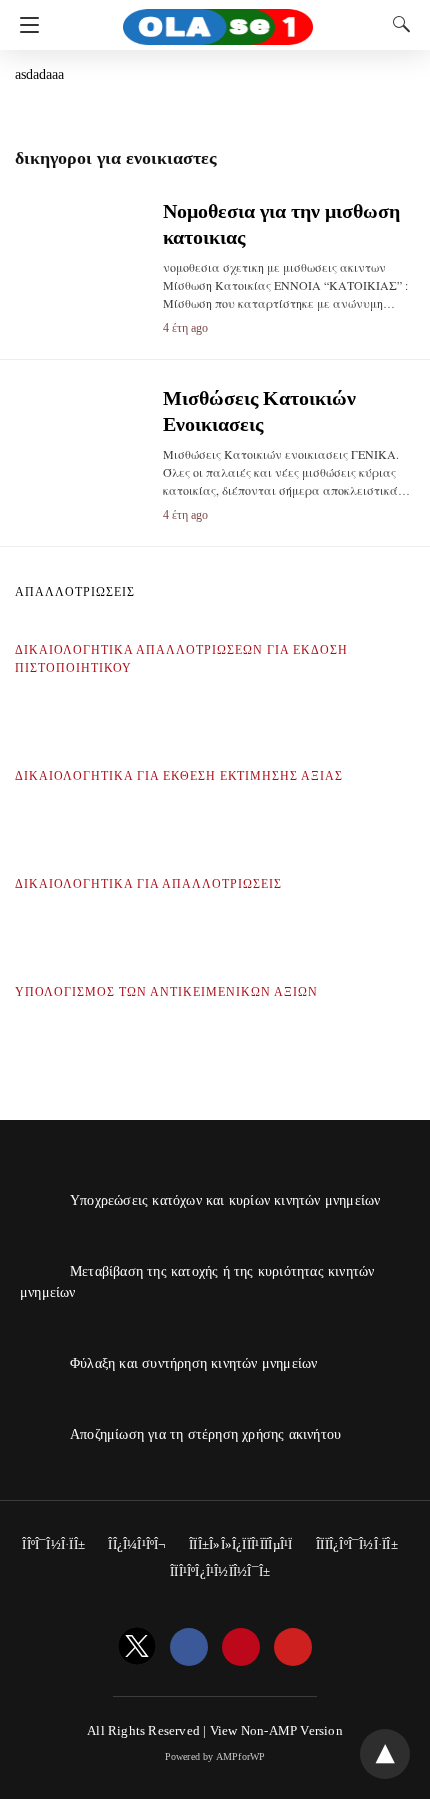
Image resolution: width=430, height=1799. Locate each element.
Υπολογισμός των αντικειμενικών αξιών (166, 992)
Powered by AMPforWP (215, 1756)
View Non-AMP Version (276, 1730)
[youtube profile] (293, 1648)
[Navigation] (24, 25)
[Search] (397, 24)
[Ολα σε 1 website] (218, 18)
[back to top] (385, 1754)
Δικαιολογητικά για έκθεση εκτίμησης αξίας (179, 776)
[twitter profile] (137, 1648)
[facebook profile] (189, 1648)
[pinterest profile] (241, 1648)
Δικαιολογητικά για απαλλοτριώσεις (148, 884)
